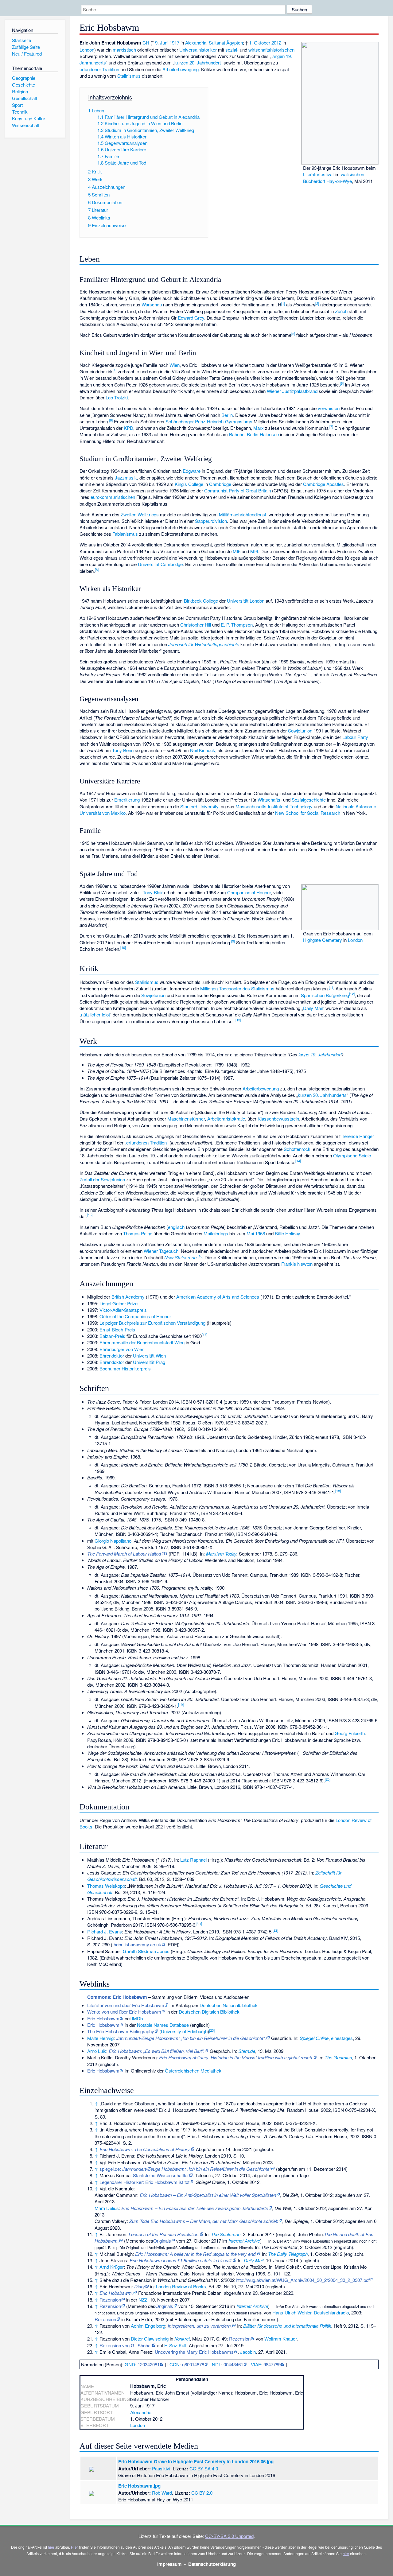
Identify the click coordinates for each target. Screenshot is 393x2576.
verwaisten (329, 408)
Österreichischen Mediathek (193, 2071)
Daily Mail (313, 1008)
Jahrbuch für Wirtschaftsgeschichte (204, 644)
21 (199, 1924)
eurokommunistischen (113, 497)
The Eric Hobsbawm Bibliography (121, 2031)
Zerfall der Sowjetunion (102, 1179)
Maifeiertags (216, 1233)
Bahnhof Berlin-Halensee (254, 434)
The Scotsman (226, 2234)
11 (332, 987)
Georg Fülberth (350, 1733)
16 (200, 1256)
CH (146, 43)
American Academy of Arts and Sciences (218, 1297)
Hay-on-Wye (339, 181)
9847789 (272, 2364)
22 (275, 1930)
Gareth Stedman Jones (146, 1951)
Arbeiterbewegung (181, 69)
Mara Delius (107, 2208)
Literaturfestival (318, 174)
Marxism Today (221, 1554)
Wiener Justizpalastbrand (292, 391)
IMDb (137, 2018)
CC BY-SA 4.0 (204, 2468)
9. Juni (162, 43)
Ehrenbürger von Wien (122, 1349)
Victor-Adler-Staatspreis (123, 1310)
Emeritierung (127, 800)
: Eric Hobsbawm (117, 1997)
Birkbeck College (201, 601)
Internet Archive (244, 2241)
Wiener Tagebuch (161, 1251)
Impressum (169, 2564)
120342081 (149, 2364)
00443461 (233, 2364)
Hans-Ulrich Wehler (292, 2312)
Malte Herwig (100, 2038)
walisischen (352, 174)
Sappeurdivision (211, 521)
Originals (162, 2241)
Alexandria (196, 43)
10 (123, 947)
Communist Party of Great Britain (237, 490)
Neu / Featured (27, 54)
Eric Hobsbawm (103, 2018)
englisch (176, 1227)
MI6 (254, 551)
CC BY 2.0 (202, 2493)
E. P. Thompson (237, 625)
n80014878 (193, 2364)
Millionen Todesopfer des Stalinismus (237, 988)
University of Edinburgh (184, 2031)
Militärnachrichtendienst (243, 514)
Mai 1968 (256, 1233)
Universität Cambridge (160, 564)
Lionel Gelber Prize (119, 1303)
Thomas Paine (138, 1233)
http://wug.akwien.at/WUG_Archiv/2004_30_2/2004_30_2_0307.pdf (303, 2280)
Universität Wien (149, 1356)
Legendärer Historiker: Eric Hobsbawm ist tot (144, 2182)
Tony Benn (123, 750)
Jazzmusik (126, 478)
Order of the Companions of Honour (135, 1316)
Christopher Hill (196, 625)
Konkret (182, 2339)
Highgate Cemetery (323, 940)
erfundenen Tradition (146, 1142)
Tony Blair (153, 892)
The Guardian (338, 2057)
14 (298, 1161)
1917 (174, 43)
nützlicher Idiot (95, 1014)
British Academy (128, 1297)
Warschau (152, 304)
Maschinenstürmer (186, 1119)
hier (51, 2547)
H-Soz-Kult (175, 2345)
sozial (231, 50)
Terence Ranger (358, 1136)
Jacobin (248, 2352)
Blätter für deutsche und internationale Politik (287, 2326)
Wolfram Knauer (280, 2339)
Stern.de (247, 2051)
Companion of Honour (249, 892)
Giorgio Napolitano (113, 1541)
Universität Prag (149, 1362)
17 (204, 1335)
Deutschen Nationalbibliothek (229, 2005)
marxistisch (124, 50)
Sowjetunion (300, 730)
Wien (175, 365)
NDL (216, 2364)
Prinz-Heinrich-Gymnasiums (224, 421)
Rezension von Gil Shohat (126, 2345)
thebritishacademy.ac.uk (137, 1944)
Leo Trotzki (117, 397)
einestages (342, 2038)
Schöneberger (180, 421)
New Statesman (180, 1257)
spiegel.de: (185, 2169)
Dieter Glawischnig (150, 2339)
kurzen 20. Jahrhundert (198, 62)
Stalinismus (129, 76)
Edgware (192, 471)
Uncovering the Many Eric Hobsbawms (194, 2352)
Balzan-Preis (112, 1336)
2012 (276, 43)
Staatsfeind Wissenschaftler (161, 2175)
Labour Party (355, 737)
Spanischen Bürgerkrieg (325, 995)
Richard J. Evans (105, 1931)
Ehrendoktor (112, 1356)
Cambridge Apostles (323, 484)
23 (212, 2030)
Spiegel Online (314, 2038)
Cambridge (220, 484)
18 (338, 1491)
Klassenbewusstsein (278, 1119)
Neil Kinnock (203, 750)
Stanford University (199, 806)
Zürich (341, 311)
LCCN (173, 2364)
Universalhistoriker (198, 50)
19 (181, 1704)
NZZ (143, 2300)
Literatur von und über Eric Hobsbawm (126, 2005)
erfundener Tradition (99, 69)
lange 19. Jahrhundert (320, 1054)
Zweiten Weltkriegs (140, 514)
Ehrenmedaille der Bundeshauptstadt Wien (142, 1342)
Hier (74, 2547)
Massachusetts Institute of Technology (274, 806)
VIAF (256, 2364)
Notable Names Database (163, 2025)
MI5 (237, 551)
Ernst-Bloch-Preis (117, 1329)
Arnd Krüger (112, 2267)
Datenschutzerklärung (212, 2564)
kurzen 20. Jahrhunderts (322, 1095)
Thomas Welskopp (106, 1886)
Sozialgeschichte (309, 800)
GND (130, 2364)
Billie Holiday (287, 1233)
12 (352, 994)
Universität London (246, 601)
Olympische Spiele (352, 1155)
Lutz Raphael (193, 1860)
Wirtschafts (269, 800)
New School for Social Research (308, 813)
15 (90, 1215)
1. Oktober (260, 43)
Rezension (110, 2300)
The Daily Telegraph (288, 2254)
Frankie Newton (297, 1264)
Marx (259, 428)
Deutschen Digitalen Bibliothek (209, 2012)
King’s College (189, 484)
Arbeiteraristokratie (226, 1119)
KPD (128, 428)
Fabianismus (125, 534)
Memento (135, 2241)
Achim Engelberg (148, 2326)
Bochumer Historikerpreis (125, 1368)
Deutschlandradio (331, 2312)
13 (238, 1020)
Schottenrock (297, 1149)
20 (328, 1779)
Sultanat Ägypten (226, 43)
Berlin (227, 415)
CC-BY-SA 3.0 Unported (229, 2536)
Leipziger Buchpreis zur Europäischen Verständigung (152, 1323)
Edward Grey (191, 318)
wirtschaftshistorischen (271, 50)
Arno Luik (97, 2051)
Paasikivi (161, 2468)
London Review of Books (181, 2286)
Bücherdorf (314, 181)
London (87, 50)
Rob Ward (162, 2493)
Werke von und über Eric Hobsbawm (124, 2012)
